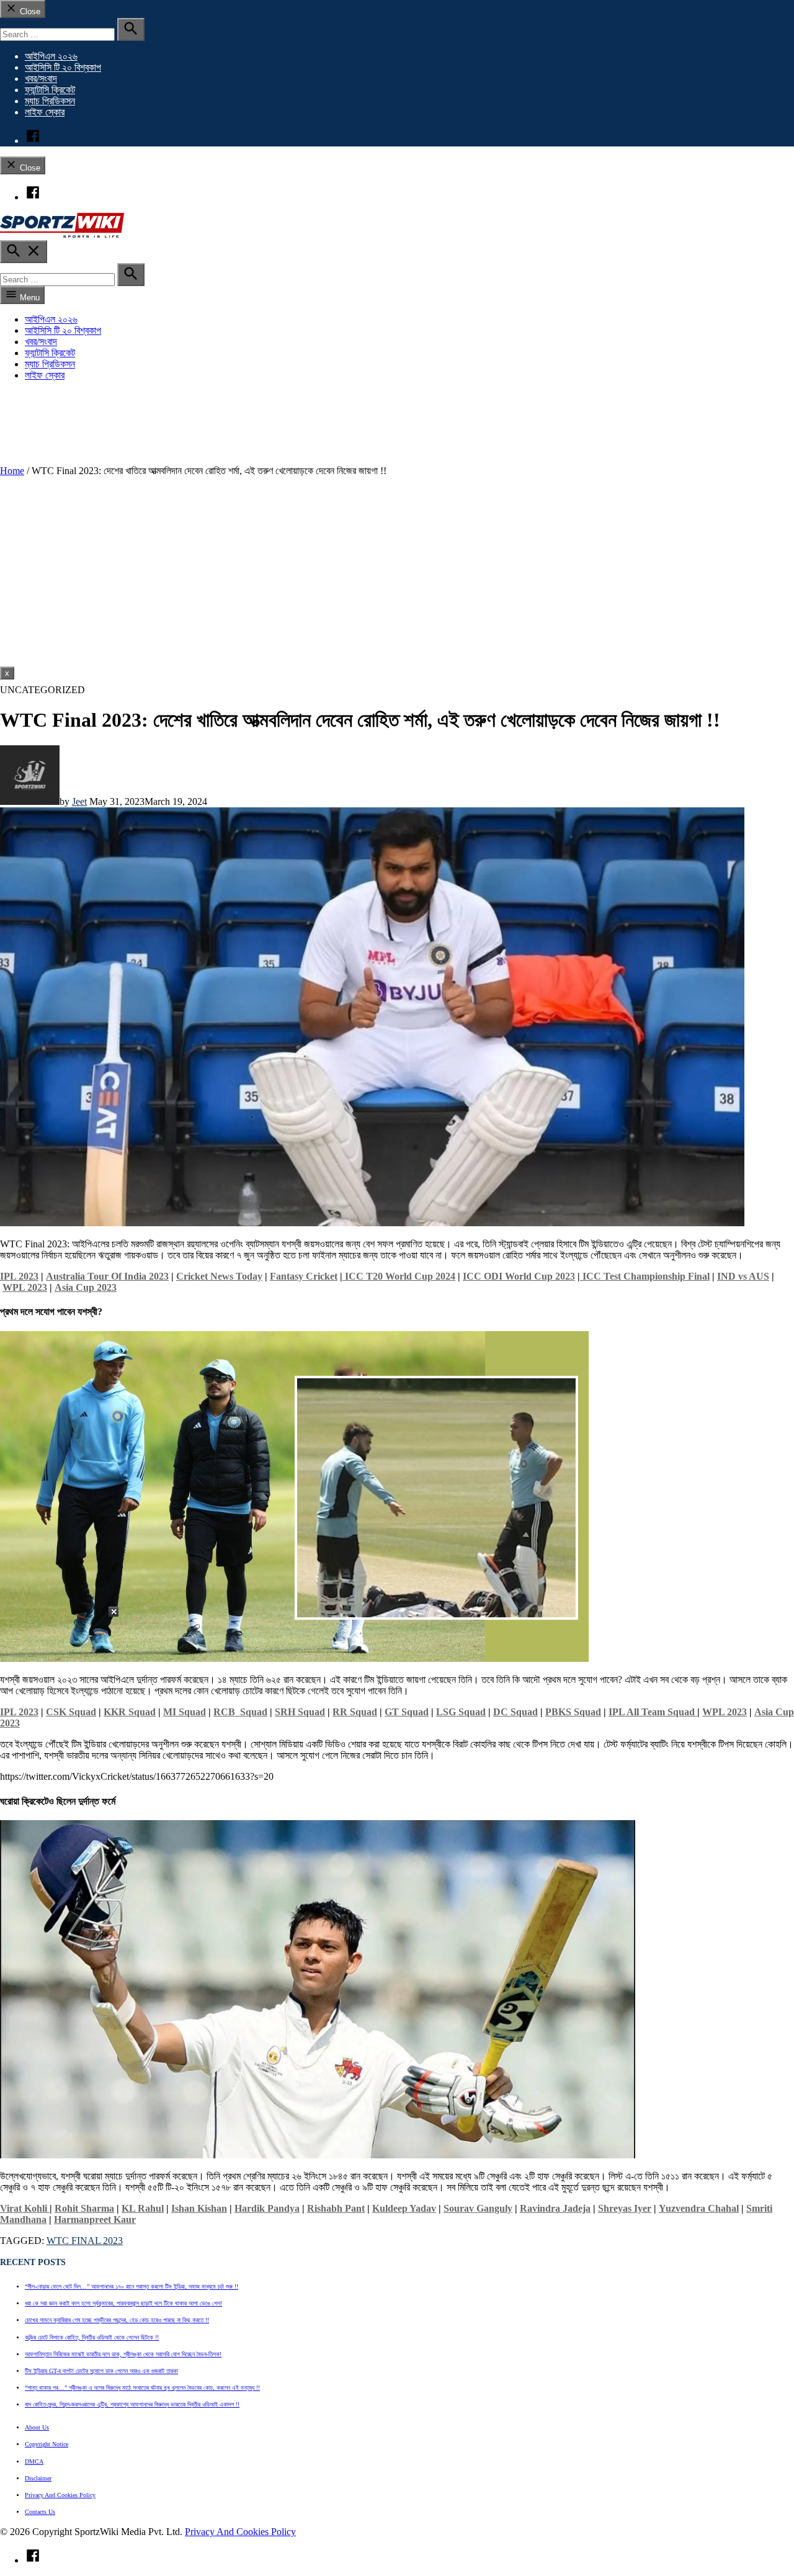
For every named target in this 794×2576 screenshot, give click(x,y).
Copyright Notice (47, 2444)
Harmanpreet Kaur (95, 2219)
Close (29, 11)
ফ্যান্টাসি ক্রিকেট (50, 90)
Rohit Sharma (84, 2208)
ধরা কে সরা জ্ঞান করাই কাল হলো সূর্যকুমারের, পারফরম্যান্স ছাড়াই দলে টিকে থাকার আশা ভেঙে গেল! (123, 2303)
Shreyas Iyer (625, 2208)
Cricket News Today (219, 1276)
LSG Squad (461, 1712)
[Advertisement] (397, 573)
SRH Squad (300, 1712)
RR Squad (355, 1712)
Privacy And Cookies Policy (60, 2495)
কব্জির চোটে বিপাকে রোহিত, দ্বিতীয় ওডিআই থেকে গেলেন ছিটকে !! (92, 2337)
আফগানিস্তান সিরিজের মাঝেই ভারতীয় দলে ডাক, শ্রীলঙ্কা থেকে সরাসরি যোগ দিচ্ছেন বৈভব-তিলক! (123, 2354)
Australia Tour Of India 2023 (107, 1276)
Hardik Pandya (267, 2208)
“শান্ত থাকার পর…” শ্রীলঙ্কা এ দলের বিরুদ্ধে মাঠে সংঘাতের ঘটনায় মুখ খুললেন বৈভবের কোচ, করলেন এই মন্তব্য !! (142, 2388)
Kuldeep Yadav (404, 2208)
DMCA (34, 2462)
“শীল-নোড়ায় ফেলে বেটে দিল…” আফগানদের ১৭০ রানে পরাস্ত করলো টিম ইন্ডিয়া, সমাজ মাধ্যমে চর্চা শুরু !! (132, 2287)
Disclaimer (38, 2478)
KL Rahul (143, 2208)
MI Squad (185, 1712)
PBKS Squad (573, 1712)
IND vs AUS (743, 1276)
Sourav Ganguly (478, 2208)
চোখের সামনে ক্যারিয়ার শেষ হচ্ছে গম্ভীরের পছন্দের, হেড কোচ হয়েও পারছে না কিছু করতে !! (117, 2320)
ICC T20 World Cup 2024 (399, 1276)
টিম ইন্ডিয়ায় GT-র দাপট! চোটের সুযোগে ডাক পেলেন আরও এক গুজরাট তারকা (101, 2371)
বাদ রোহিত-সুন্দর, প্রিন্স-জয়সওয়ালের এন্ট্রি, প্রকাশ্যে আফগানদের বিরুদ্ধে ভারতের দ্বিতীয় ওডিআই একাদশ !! (132, 2404)
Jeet (79, 801)
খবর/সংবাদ (41, 79)
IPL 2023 (19, 1276)
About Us (37, 2427)
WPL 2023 (25, 1287)
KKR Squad (130, 1712)
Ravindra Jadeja (555, 2208)
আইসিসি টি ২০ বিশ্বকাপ (63, 67)
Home (12, 471)
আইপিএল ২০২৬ (51, 56)
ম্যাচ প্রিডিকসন (50, 101)
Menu (29, 298)
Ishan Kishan (199, 2208)
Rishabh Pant (336, 2208)
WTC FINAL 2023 (85, 2241)
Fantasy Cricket (304, 1276)
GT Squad (407, 1712)
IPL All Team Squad (653, 1712)
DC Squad (515, 1712)
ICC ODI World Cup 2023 (519, 1276)
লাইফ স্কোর (45, 112)
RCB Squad (240, 1712)
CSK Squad (71, 1712)
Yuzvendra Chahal (699, 2208)
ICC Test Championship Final (645, 1276)
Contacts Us (40, 2512)
